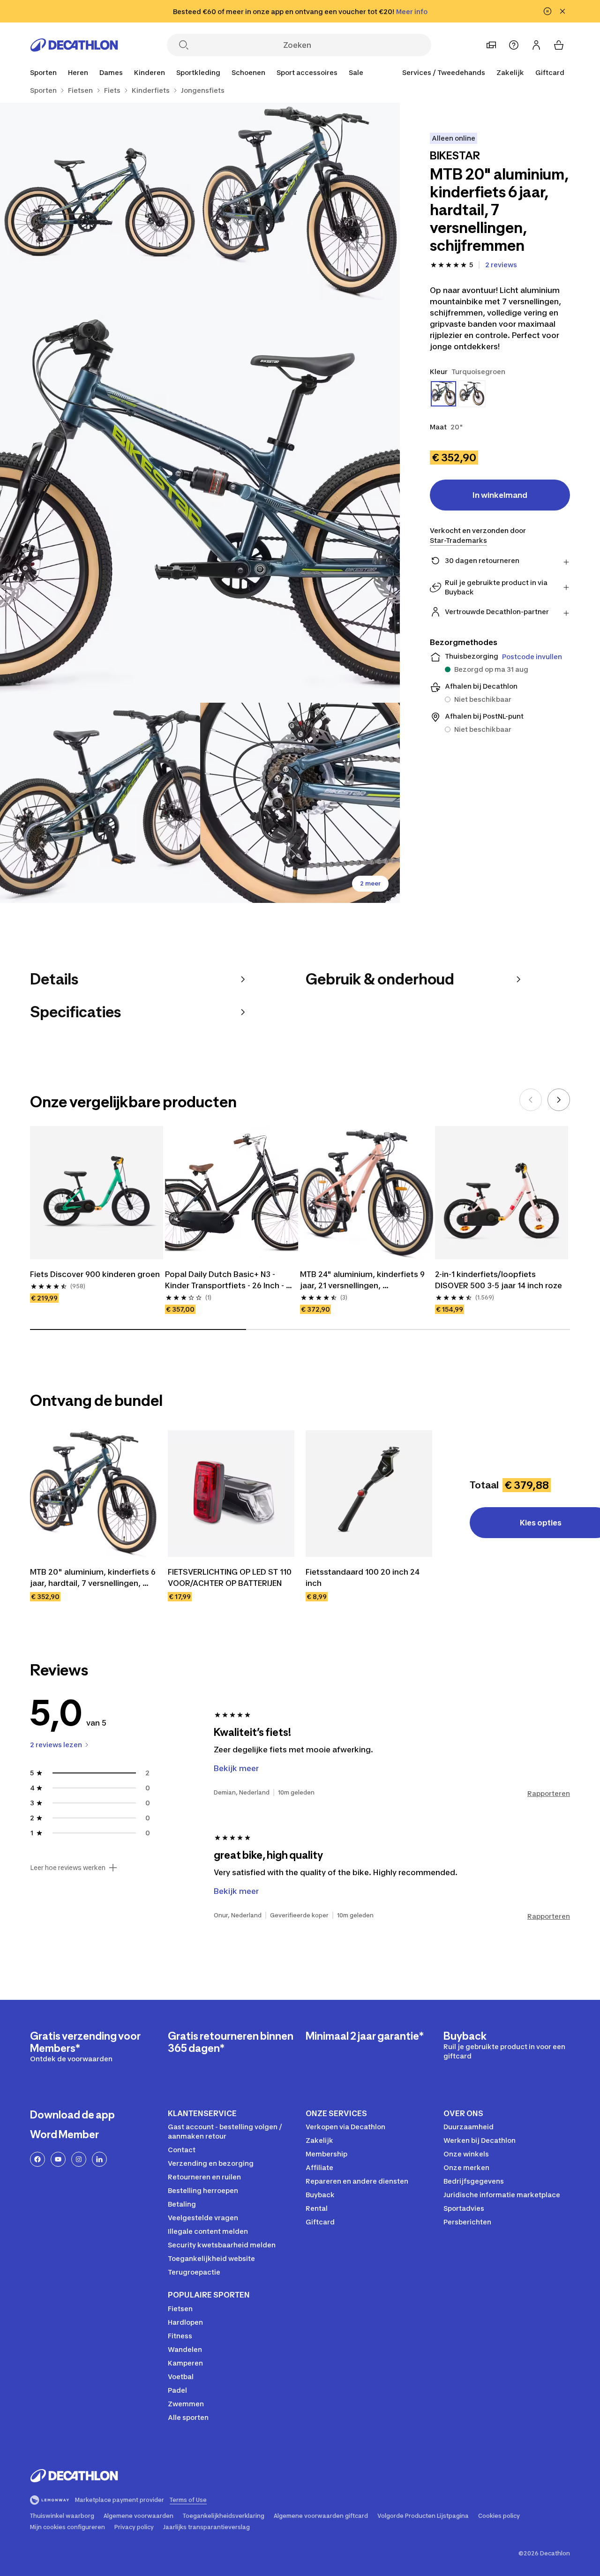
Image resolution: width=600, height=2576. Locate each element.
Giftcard (550, 72)
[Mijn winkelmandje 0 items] (559, 45)
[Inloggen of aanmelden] (536, 45)
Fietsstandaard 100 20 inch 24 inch (364, 1577)
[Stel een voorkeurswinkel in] (491, 45)
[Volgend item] (559, 1100)
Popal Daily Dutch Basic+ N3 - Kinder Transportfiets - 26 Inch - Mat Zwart (225, 1280)
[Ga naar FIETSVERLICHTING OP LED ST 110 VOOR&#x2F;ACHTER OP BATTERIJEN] (231, 1494)
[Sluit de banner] (562, 11)
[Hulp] (514, 45)
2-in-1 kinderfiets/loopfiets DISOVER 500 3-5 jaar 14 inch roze (499, 1280)
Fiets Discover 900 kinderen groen (95, 1274)
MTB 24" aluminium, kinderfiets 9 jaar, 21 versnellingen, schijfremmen (363, 1280)
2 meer (370, 883)
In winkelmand (500, 495)
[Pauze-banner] (547, 11)
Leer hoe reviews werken (68, 1868)
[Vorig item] (531, 1100)
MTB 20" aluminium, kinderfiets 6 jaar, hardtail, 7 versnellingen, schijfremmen (93, 1578)
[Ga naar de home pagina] (74, 45)
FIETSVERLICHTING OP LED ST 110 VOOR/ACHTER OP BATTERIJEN (231, 1577)
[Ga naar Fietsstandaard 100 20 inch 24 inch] (369, 1494)
